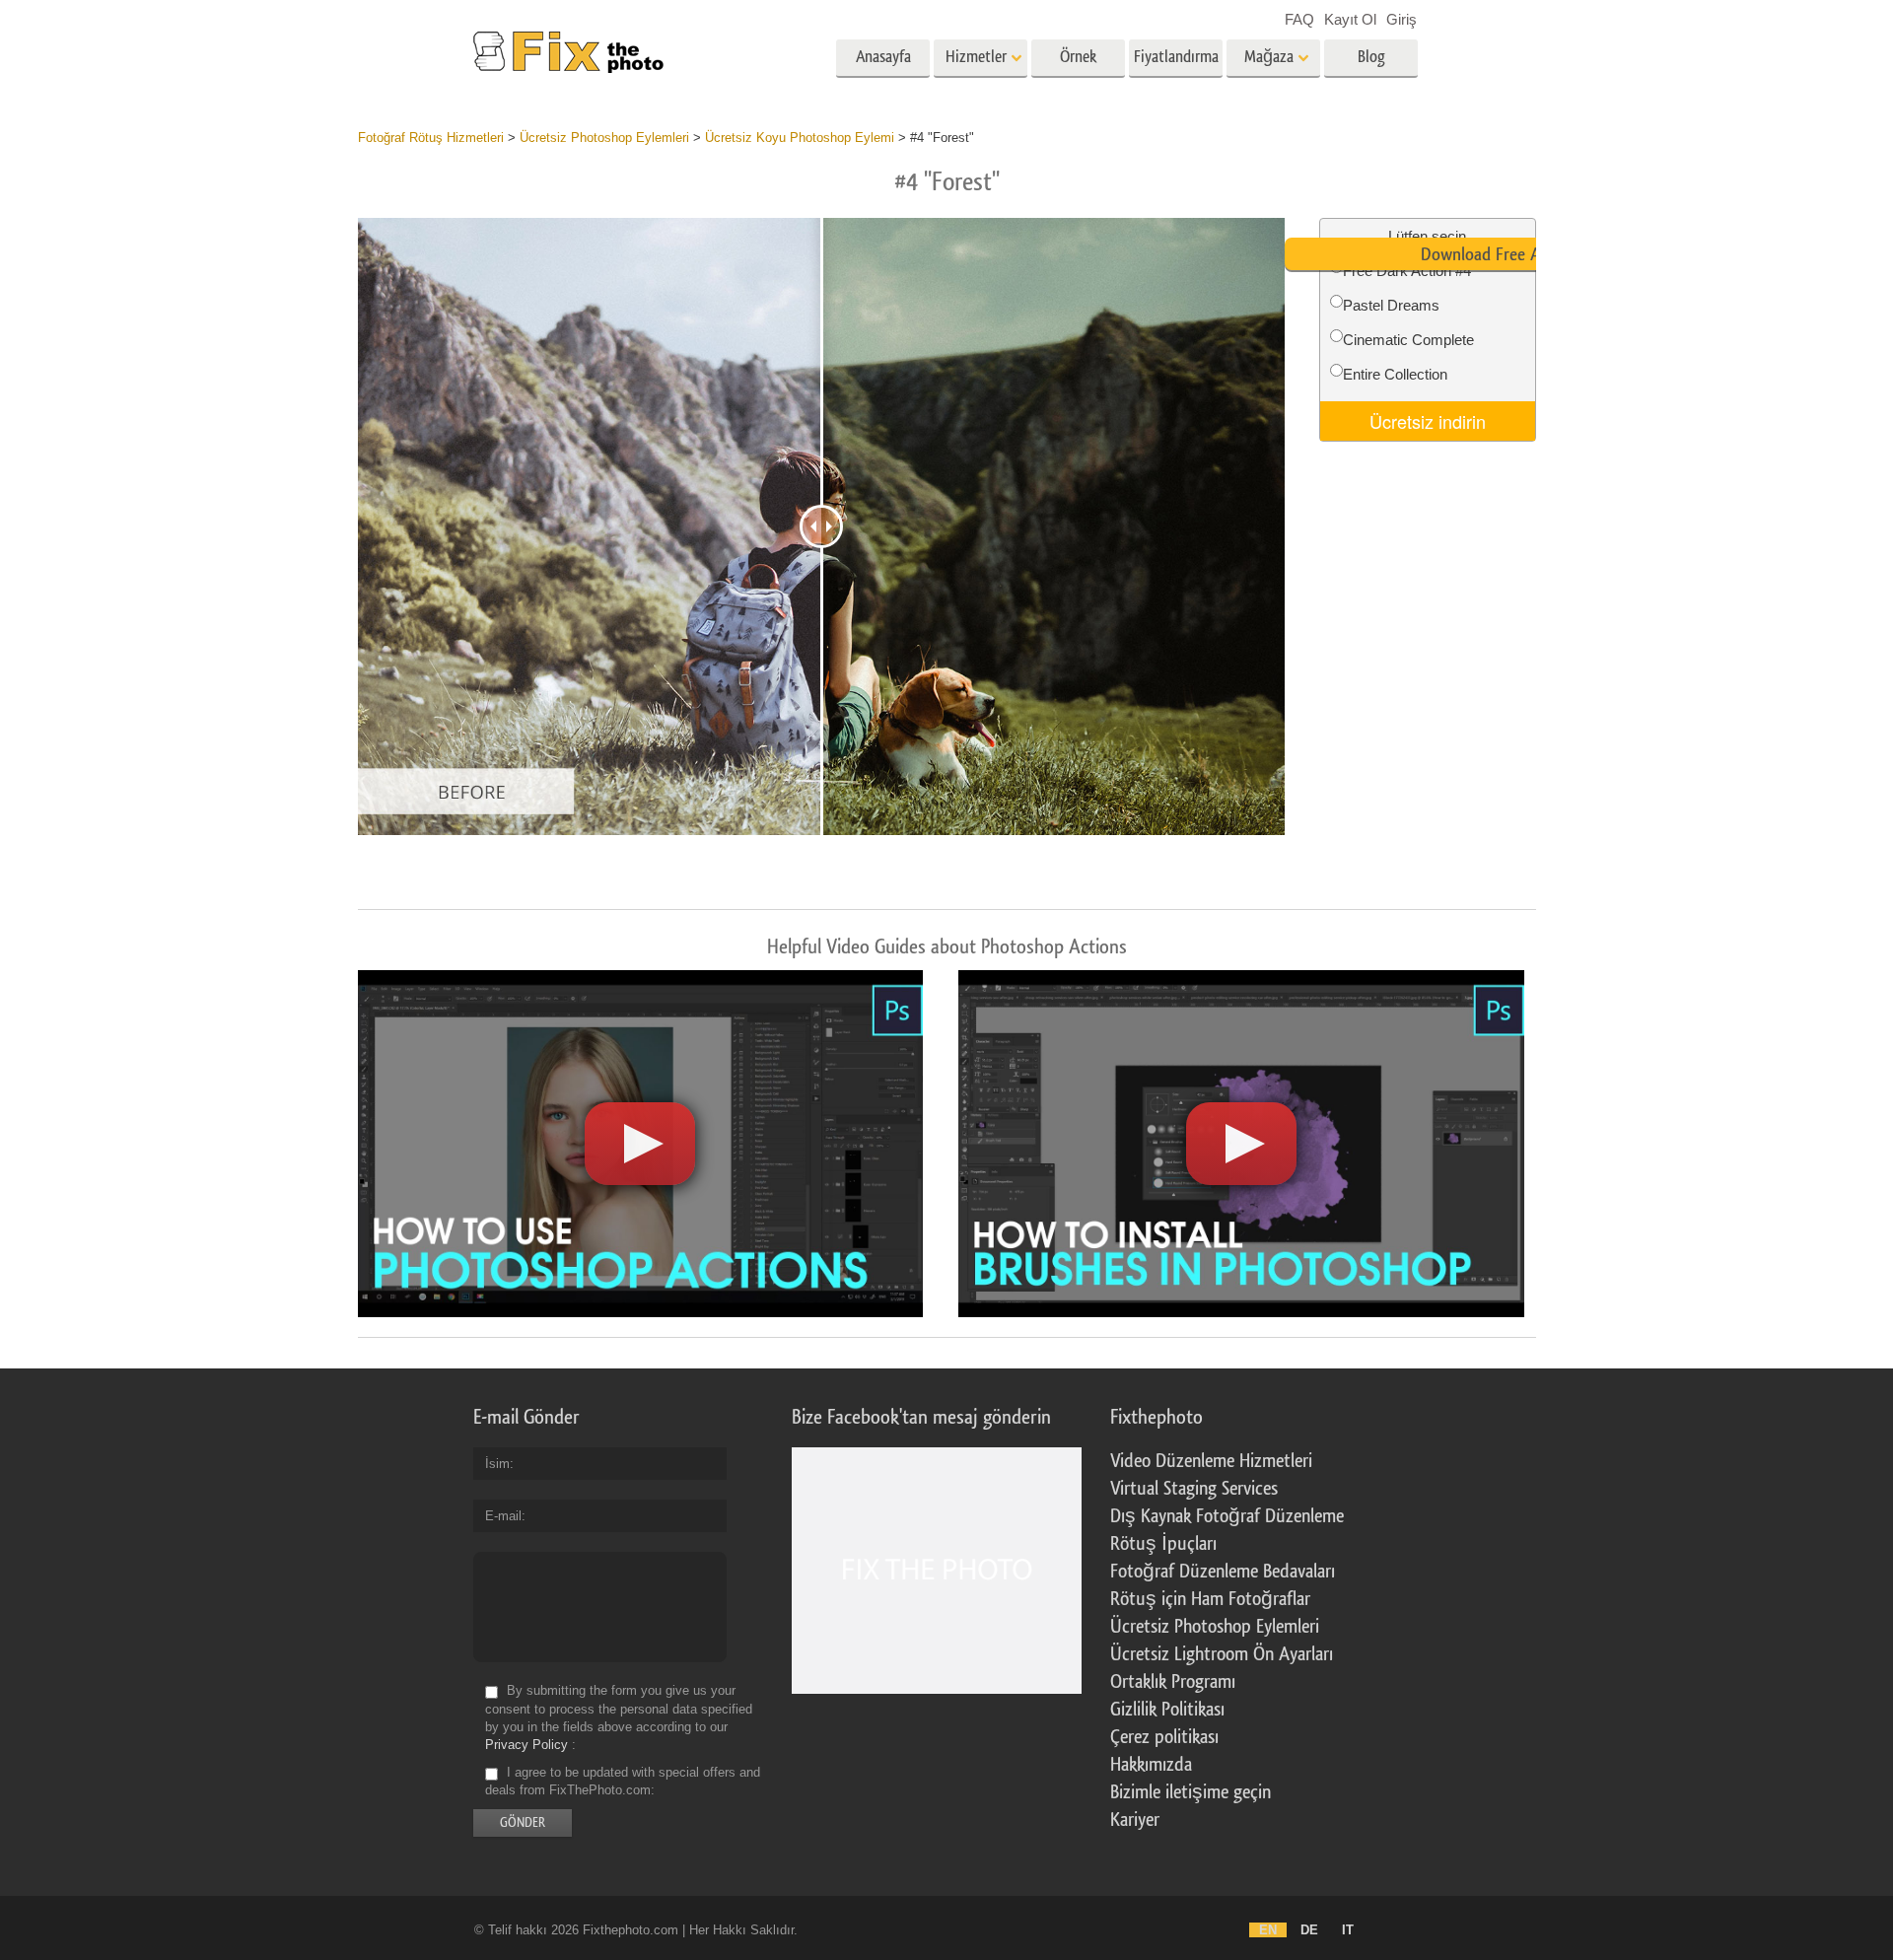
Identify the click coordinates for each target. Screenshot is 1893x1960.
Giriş (1402, 19)
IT (1348, 1930)
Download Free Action (1498, 254)
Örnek (1078, 57)
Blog (1371, 57)
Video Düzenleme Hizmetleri (1211, 1461)
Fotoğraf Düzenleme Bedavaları (1223, 1572)
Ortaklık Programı (1173, 1682)
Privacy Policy (526, 1745)
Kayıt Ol (1350, 19)
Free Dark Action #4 (1407, 271)
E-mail (503, 1516)
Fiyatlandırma (1176, 57)
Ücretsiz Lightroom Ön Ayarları (1222, 1654)
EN (1268, 1930)
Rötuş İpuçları (1163, 1544)
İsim (497, 1464)
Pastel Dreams (1391, 305)
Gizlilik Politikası (1167, 1710)
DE (1309, 1930)
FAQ (1299, 19)
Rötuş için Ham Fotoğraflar (1210, 1599)
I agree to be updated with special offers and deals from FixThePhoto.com (623, 1781)
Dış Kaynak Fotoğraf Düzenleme (1227, 1516)
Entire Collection (1395, 374)
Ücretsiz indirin (1428, 421)
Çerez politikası (1164, 1737)
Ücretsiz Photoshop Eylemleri (1215, 1627)
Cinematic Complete (1408, 340)
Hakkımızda (1151, 1765)
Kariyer (1135, 1820)
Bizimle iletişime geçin (1191, 1792)
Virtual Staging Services (1194, 1489)
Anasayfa (883, 57)
